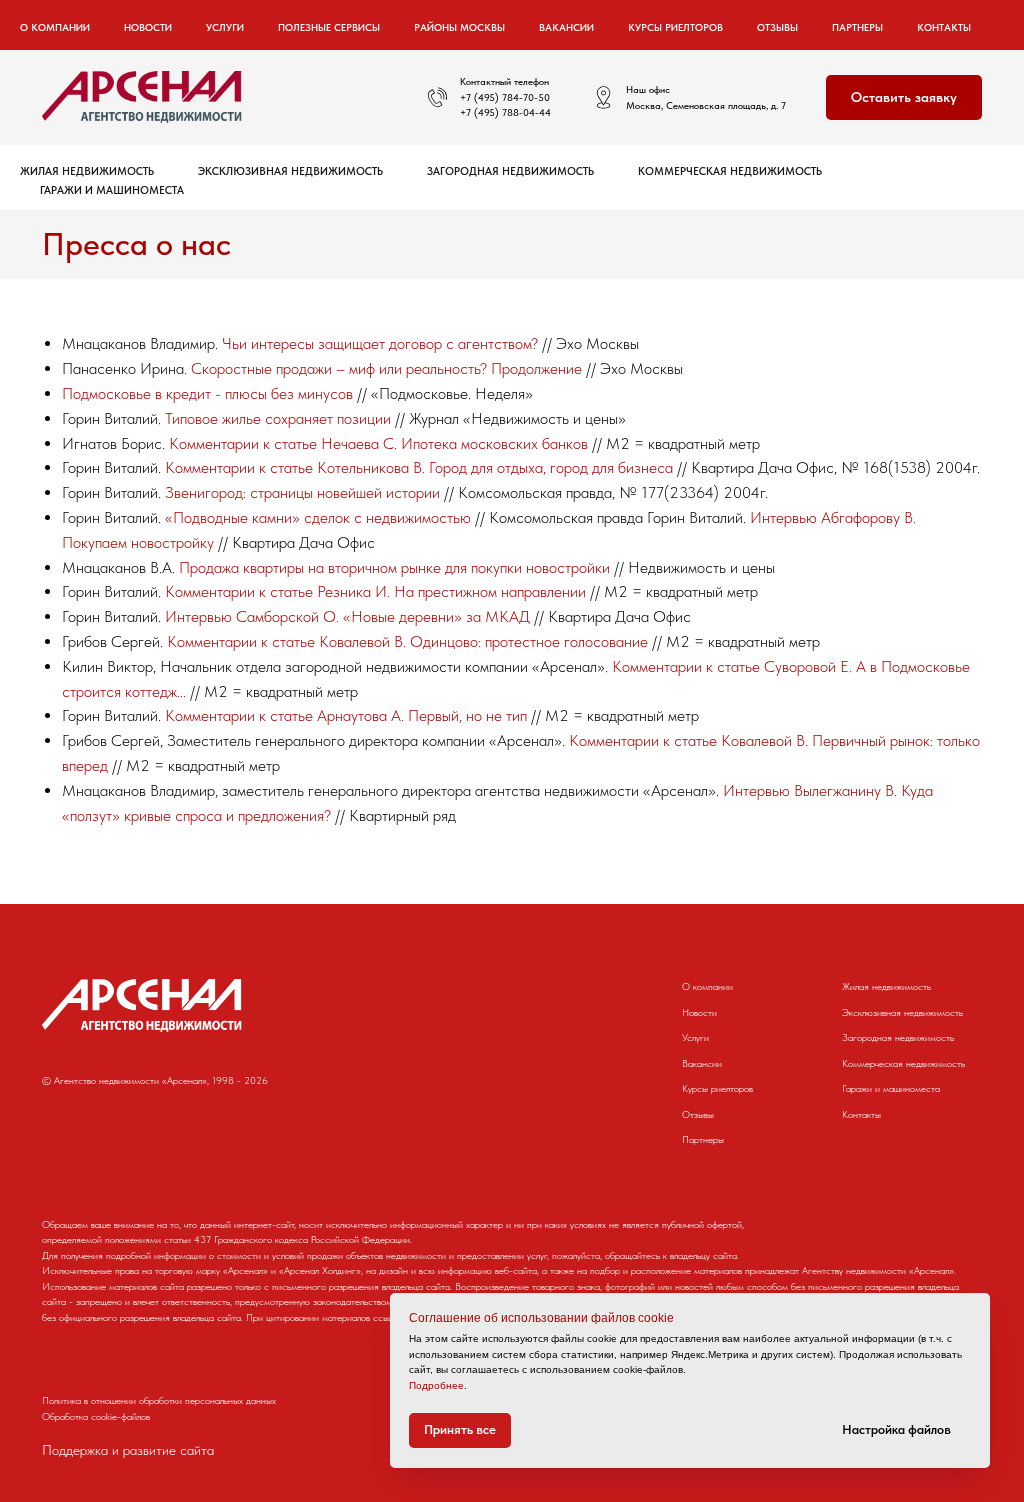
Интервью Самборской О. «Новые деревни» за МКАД (347, 616)
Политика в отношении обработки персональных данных (159, 1400)
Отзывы (777, 27)
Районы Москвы (459, 27)
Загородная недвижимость (510, 171)
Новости (148, 27)
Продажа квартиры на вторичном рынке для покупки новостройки (394, 567)
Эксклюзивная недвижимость (290, 171)
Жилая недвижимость (87, 171)
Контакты (944, 27)
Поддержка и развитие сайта (128, 1450)
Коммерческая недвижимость (730, 171)
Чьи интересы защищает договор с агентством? (380, 343)
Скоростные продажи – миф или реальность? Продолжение (386, 368)
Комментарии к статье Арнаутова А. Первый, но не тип (346, 715)
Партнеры (857, 27)
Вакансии (566, 27)
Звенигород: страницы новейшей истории (302, 492)
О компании (707, 986)
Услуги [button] (225, 27)
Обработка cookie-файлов (96, 1416)
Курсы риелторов (675, 27)
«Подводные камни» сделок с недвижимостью (318, 517)
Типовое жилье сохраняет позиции (278, 418)
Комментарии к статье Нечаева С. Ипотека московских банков (378, 443)
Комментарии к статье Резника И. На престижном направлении (375, 591)
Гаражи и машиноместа (112, 190)
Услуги (695, 1037)
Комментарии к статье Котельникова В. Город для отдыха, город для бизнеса (419, 467)
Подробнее (436, 1385)
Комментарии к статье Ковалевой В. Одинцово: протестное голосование (407, 641)
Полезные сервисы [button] (329, 27)
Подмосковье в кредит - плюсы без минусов (207, 393)
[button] (904, 97)
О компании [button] (55, 27)
